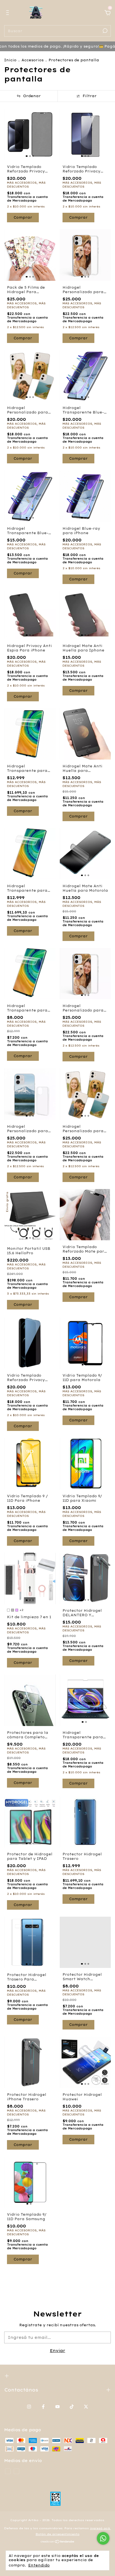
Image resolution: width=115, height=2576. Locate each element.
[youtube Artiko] (57, 2407)
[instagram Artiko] (29, 2407)
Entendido (39, 2565)
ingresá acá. (100, 2528)
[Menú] (9, 13)
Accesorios (33, 60)
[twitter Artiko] (86, 2407)
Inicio (10, 60)
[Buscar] (105, 31)
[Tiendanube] (58, 2542)
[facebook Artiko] (43, 2407)
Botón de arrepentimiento (58, 2534)
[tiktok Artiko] (72, 2407)
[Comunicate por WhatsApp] (103, 2538)
